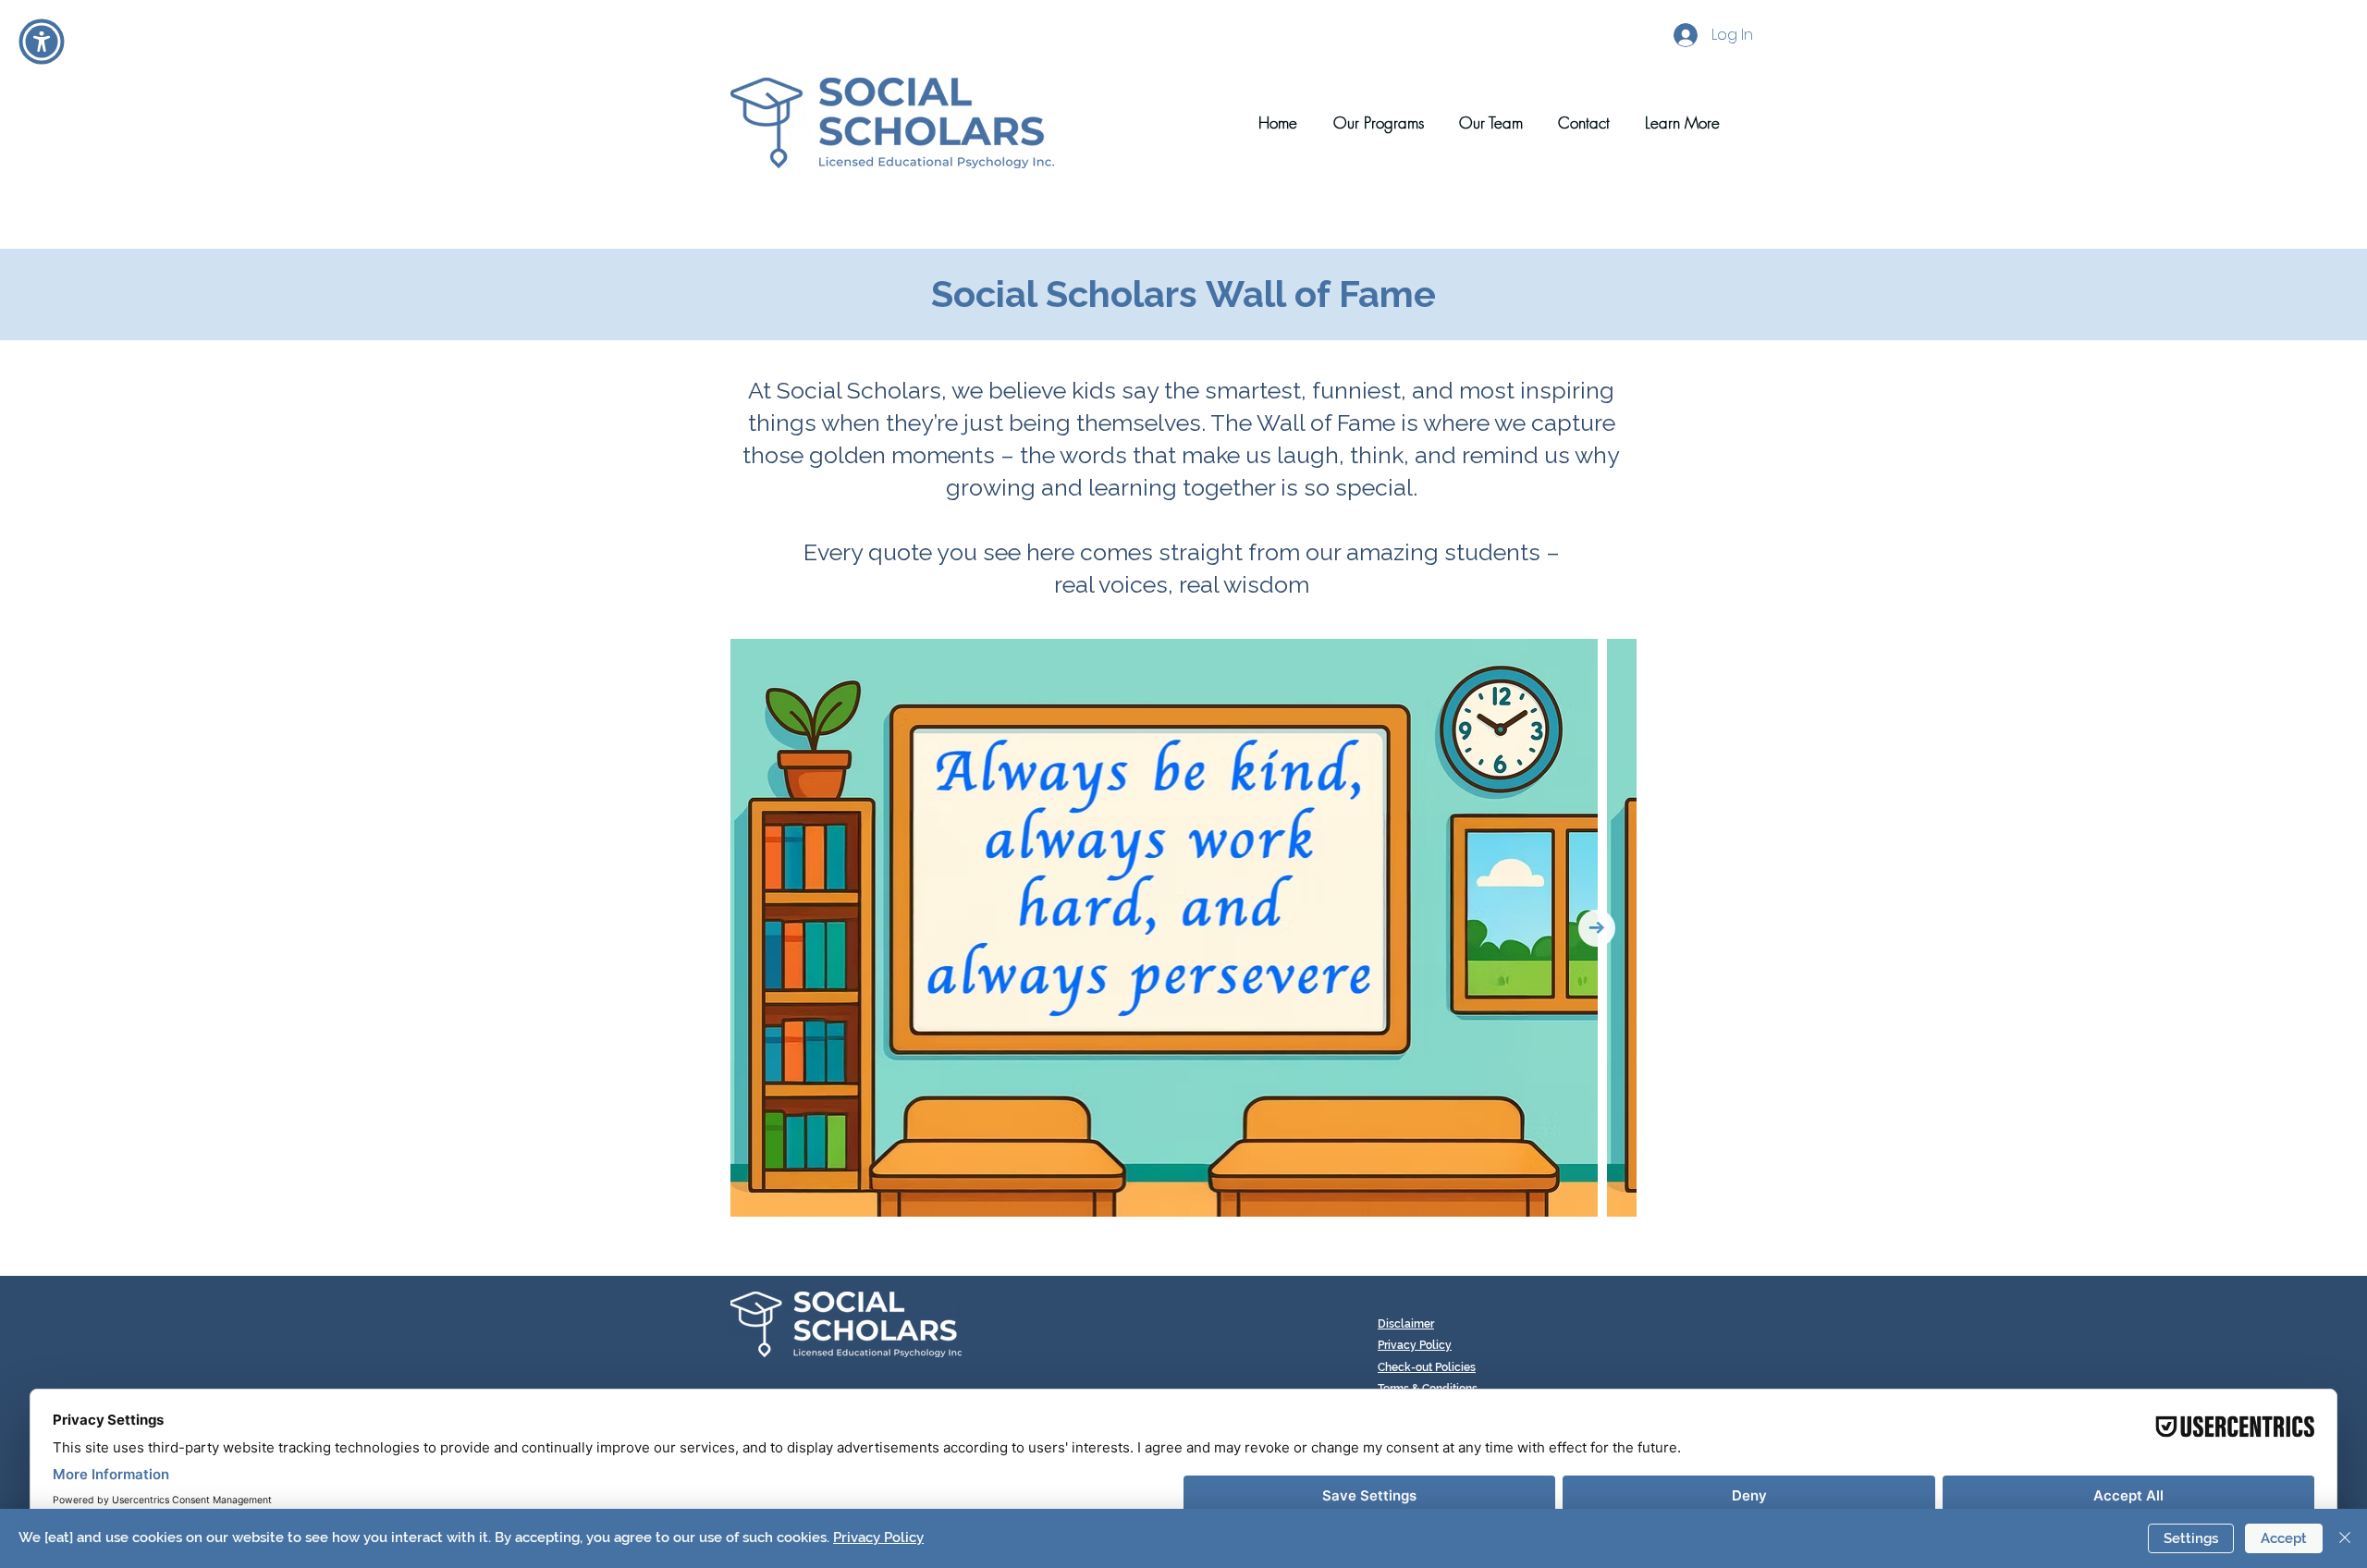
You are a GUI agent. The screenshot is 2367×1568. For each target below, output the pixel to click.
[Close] (2345, 1538)
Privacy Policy (878, 1537)
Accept (2284, 1538)
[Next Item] (1597, 928)
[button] (1674, 123)
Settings (2191, 1538)
